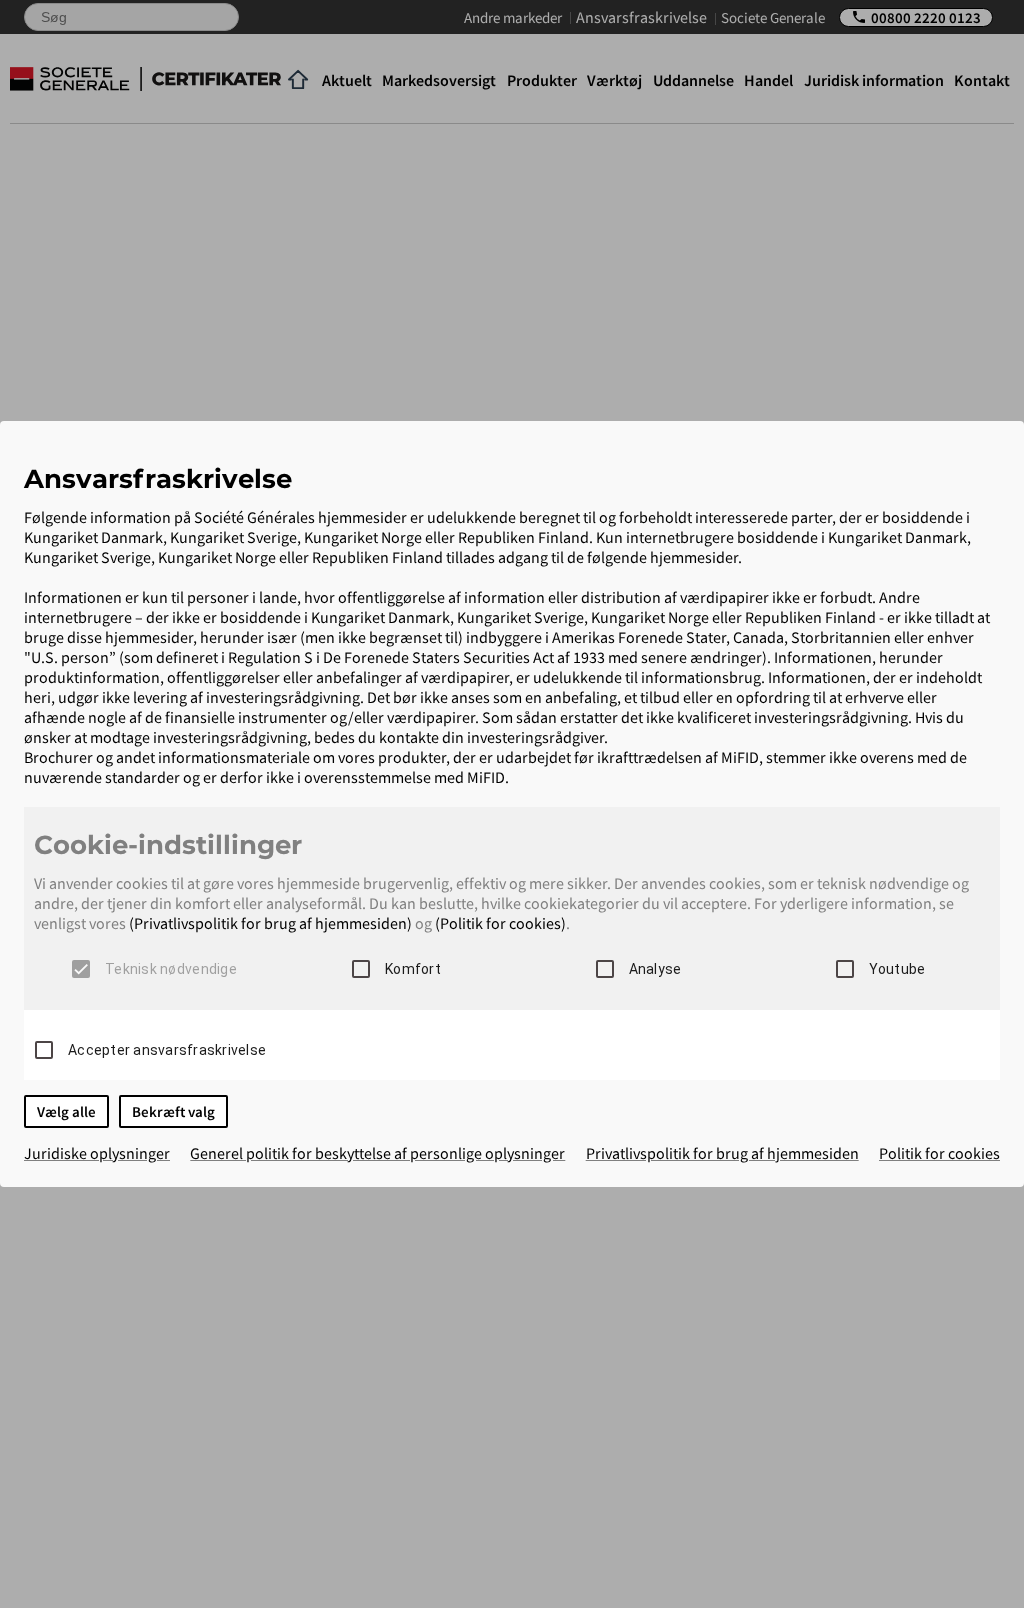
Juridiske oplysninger (97, 1153)
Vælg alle (66, 1111)
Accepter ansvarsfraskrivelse (167, 1050)
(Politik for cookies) (500, 923)
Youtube (897, 969)
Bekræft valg (173, 1111)
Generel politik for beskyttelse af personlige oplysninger (377, 1153)
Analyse (655, 969)
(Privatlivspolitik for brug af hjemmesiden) (270, 923)
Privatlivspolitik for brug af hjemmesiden (722, 1153)
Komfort (413, 969)
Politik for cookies (939, 1153)
